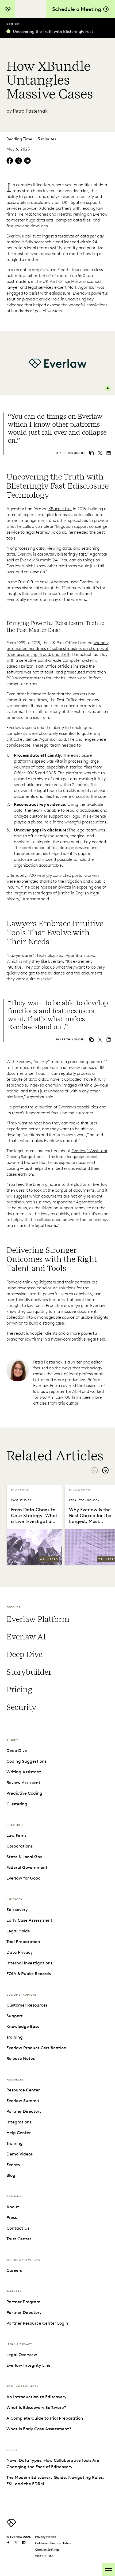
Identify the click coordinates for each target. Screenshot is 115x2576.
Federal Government (27, 1867)
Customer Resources (27, 2005)
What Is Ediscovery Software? (36, 2407)
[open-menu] (109, 2570)
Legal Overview (22, 2355)
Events (13, 2165)
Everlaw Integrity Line (28, 2365)
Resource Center (23, 2090)
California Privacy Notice (53, 2543)
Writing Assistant (24, 1772)
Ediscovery (17, 1910)
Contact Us (18, 2228)
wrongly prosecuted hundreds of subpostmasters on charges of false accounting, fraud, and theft (57, 649)
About (13, 2207)
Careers (14, 2270)
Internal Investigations (29, 1963)
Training (15, 2037)
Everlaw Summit (23, 2101)
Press (12, 2218)
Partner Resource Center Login (37, 2323)
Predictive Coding (24, 1793)
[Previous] (95, 1470)
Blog (11, 2175)
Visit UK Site (44, 2556)
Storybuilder (29, 1672)
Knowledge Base (23, 2026)
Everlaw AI (26, 1637)
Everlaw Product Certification (36, 2048)
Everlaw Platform (38, 1619)
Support (15, 2016)
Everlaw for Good (24, 1878)
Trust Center (19, 2239)
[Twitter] (100, 454)
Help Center (19, 2133)
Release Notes (21, 2058)
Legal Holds (18, 1931)
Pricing (19, 1690)
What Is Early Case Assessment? (39, 2429)
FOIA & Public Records (29, 1974)
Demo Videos (20, 2154)
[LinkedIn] (109, 454)
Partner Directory (24, 2111)
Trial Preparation (23, 1942)
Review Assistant (23, 1783)
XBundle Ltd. (60, 509)
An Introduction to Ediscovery (37, 2397)
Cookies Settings (47, 2549)
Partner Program (23, 2302)
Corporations (20, 1846)
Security (21, 1707)
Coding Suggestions (26, 1761)
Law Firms (16, 1835)
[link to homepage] (11, 2526)
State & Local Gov (24, 1857)
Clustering (17, 1804)
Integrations (19, 2122)
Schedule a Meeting (77, 9)
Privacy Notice (46, 2537)
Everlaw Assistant (89, 1151)
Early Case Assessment (29, 1920)
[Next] (105, 1470)
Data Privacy (20, 1952)
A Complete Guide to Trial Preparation (45, 2418)
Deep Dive (24, 1654)
